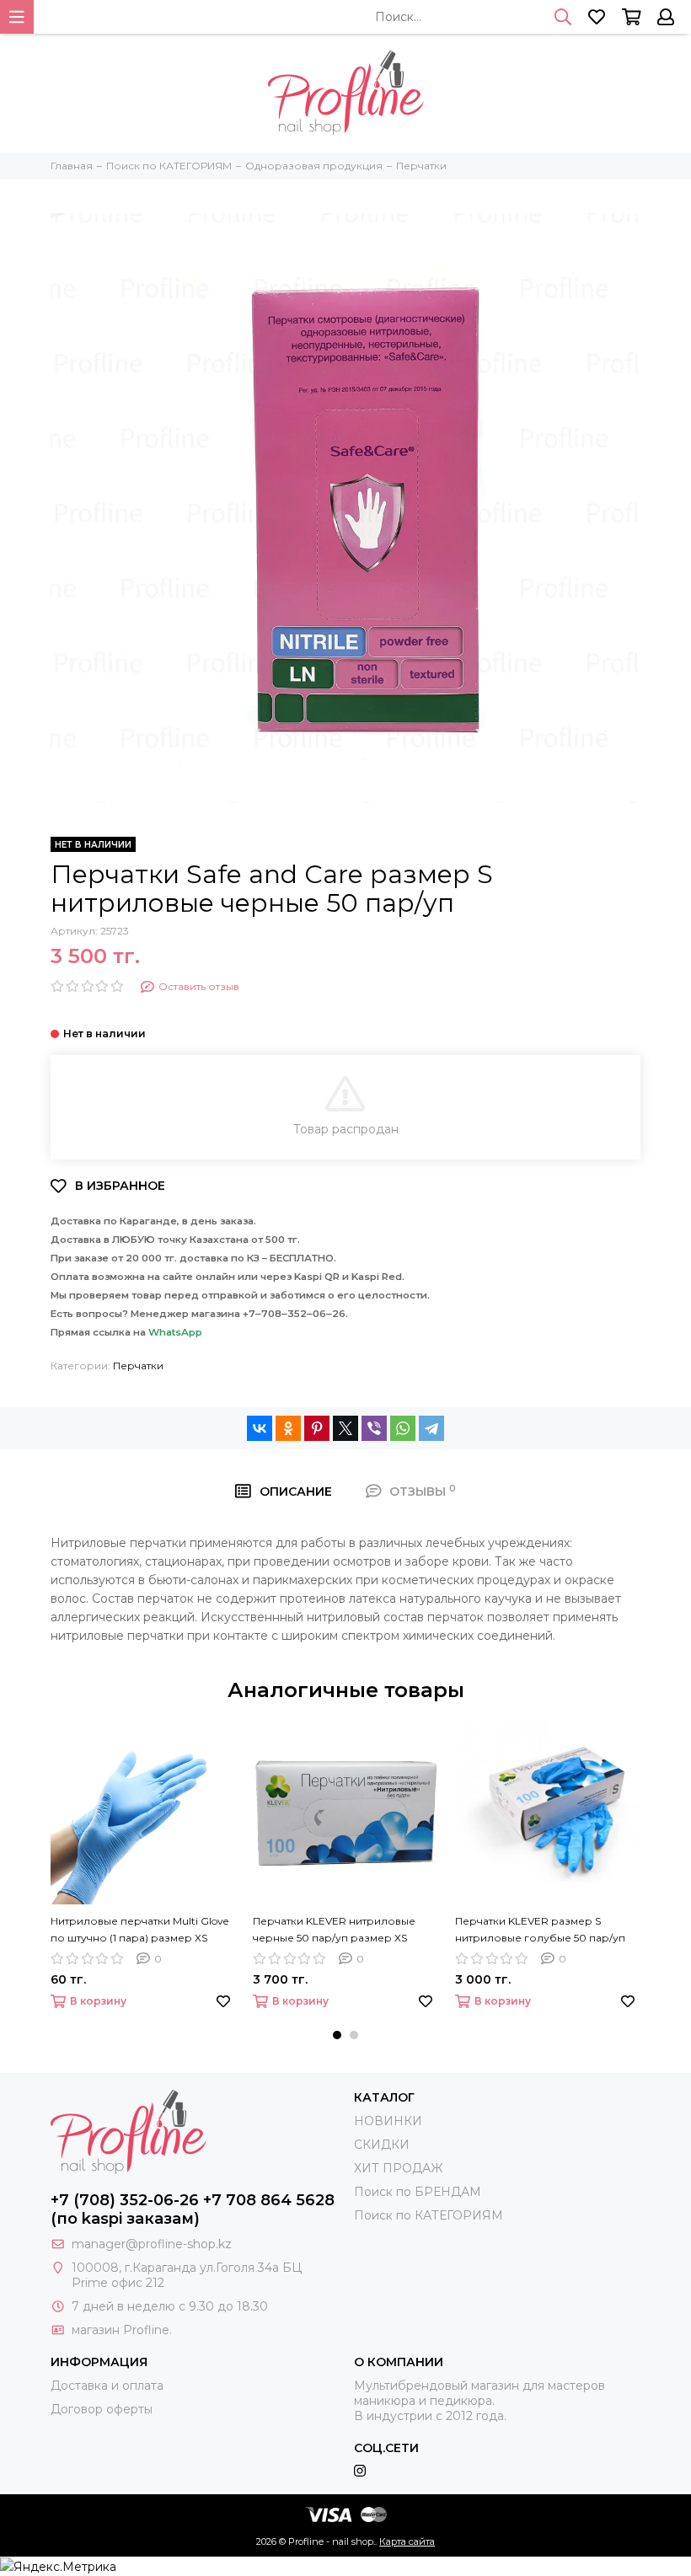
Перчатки (138, 1366)
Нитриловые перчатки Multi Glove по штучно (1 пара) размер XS (139, 1929)
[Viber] (374, 1428)
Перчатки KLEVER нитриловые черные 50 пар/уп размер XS (334, 1929)
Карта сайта (407, 2541)
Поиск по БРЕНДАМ (418, 2192)
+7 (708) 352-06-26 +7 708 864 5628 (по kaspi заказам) (193, 2209)
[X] (345, 1428)
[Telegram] (431, 1428)
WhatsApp (175, 1332)
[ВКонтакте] (260, 1428)
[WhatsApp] (403, 1428)
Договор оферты (102, 2409)
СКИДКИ (382, 2145)
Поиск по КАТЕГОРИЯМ (429, 2215)
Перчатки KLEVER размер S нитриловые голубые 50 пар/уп (540, 1929)
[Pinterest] (317, 1428)
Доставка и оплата (107, 2386)
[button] (337, 2035)
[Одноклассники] (288, 1428)
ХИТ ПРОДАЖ (398, 2168)
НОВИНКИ (388, 2121)
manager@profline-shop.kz (152, 2244)
